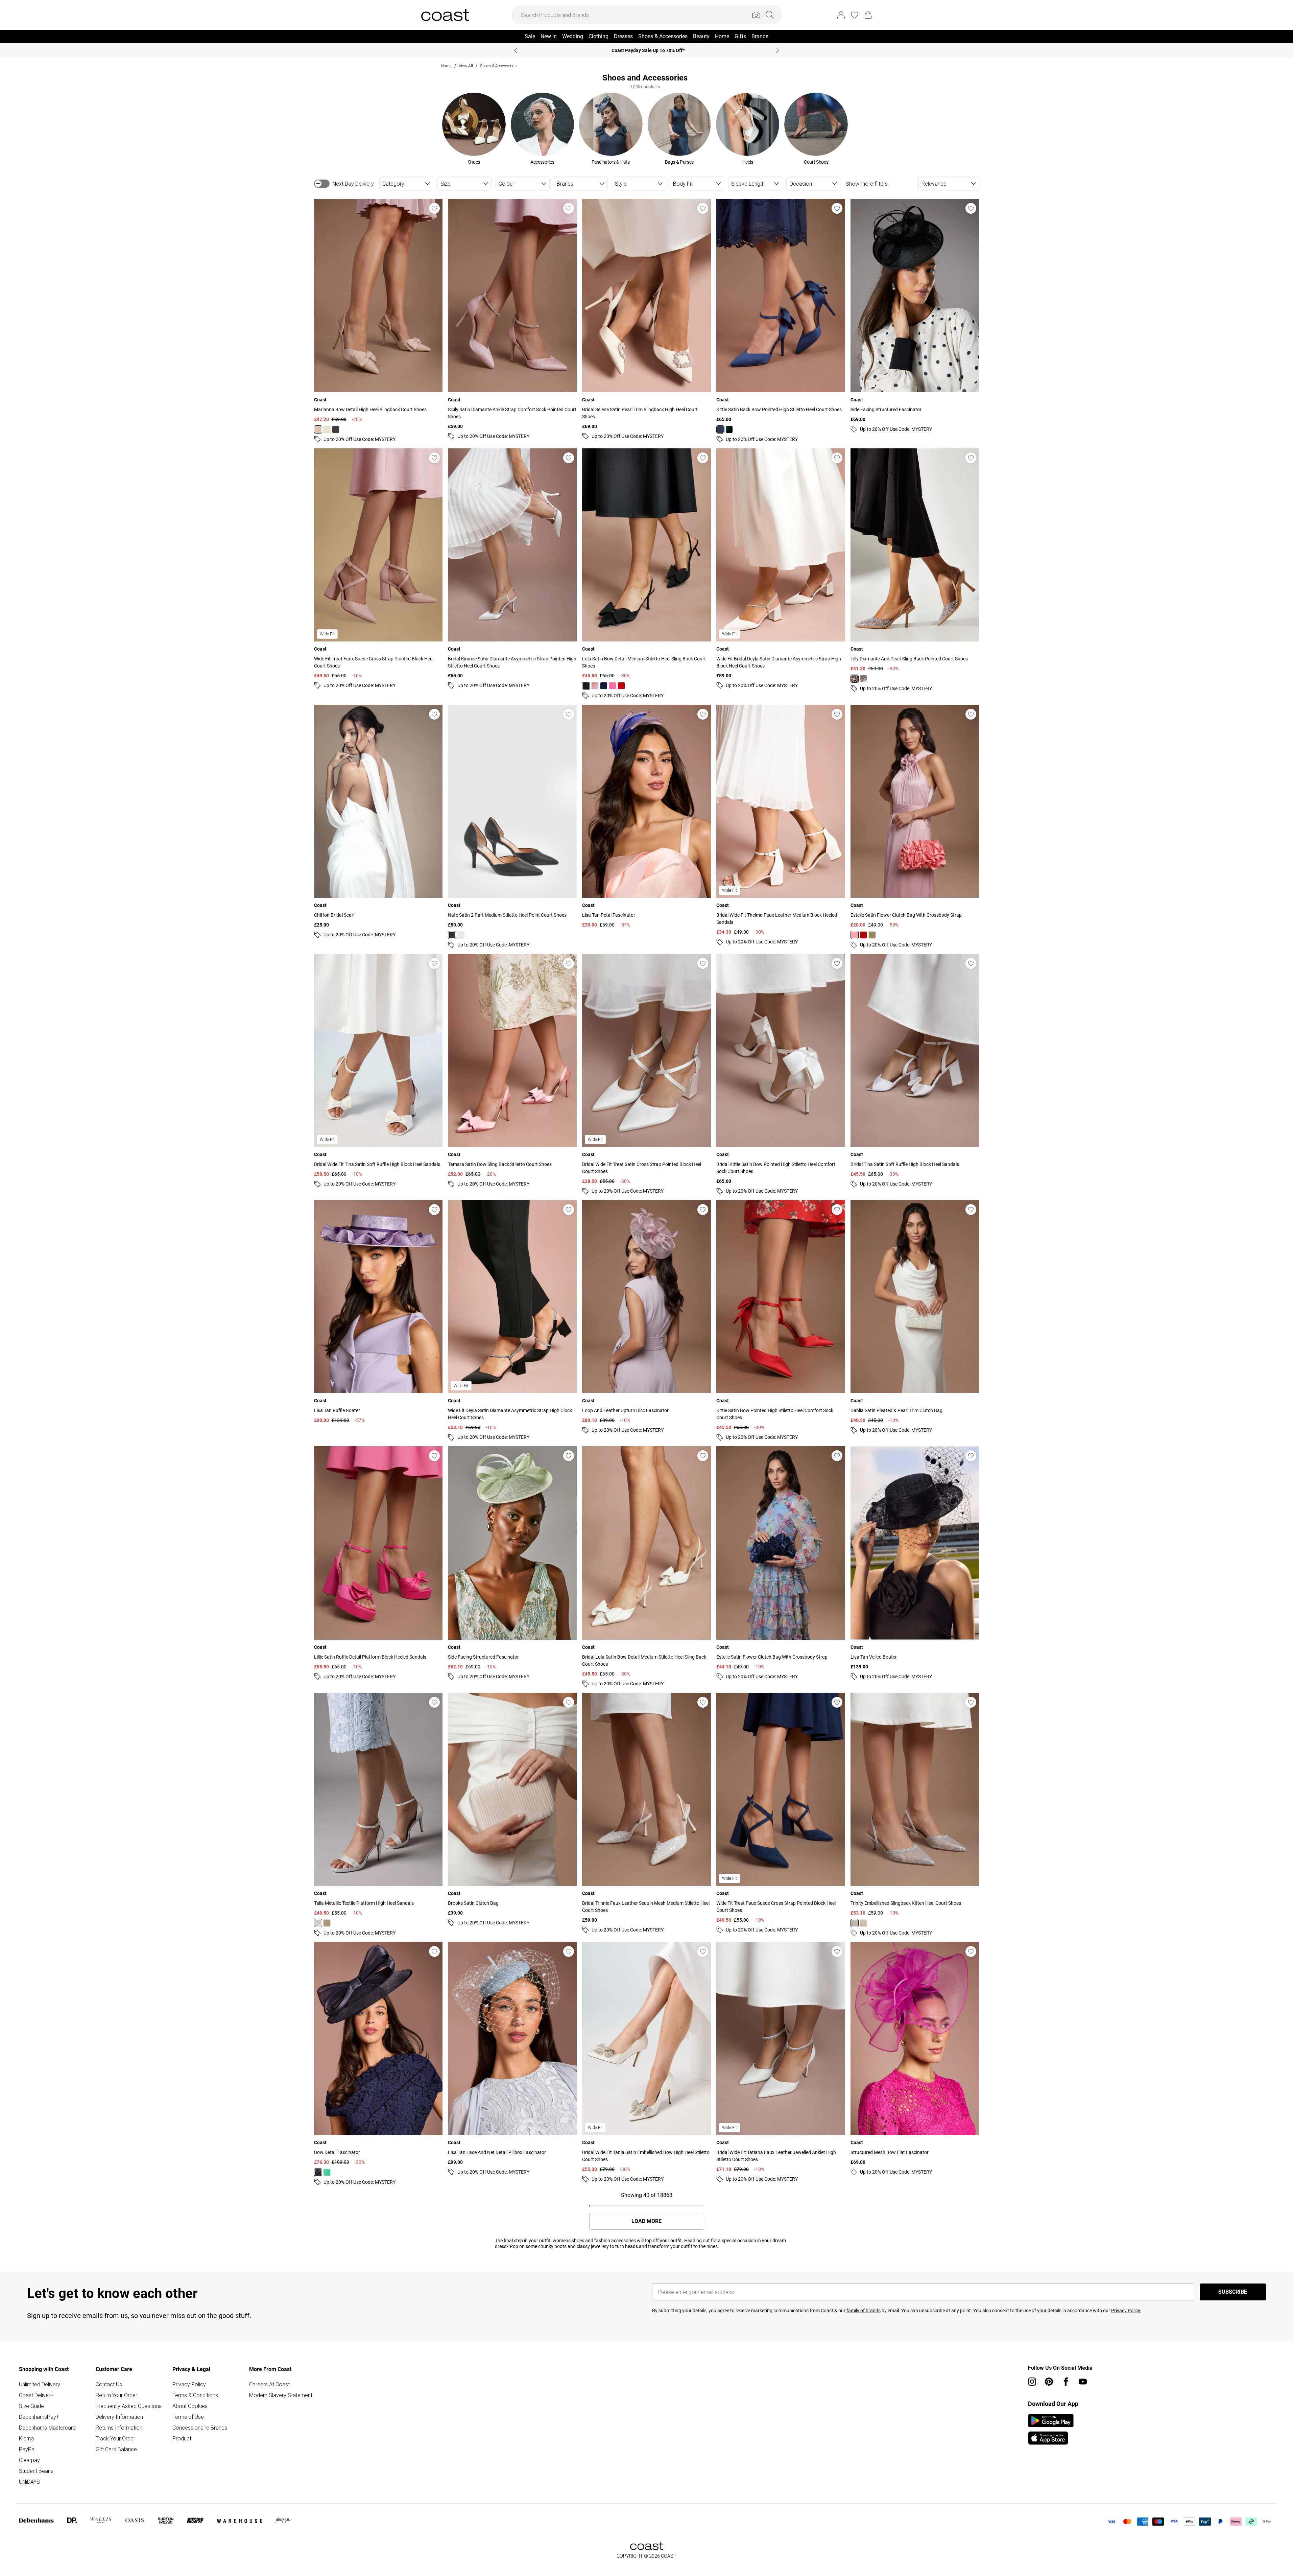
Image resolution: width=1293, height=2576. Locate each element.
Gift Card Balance (116, 2449)
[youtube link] (1083, 2382)
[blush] (595, 686)
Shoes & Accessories (498, 66)
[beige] (855, 679)
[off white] (327, 429)
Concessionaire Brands (200, 2428)
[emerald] (729, 429)
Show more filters (867, 184)
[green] (327, 2172)
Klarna (26, 2438)
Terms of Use (188, 2417)
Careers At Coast (269, 2384)
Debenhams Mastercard (47, 2428)
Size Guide (31, 2406)
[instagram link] (1032, 2382)
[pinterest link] (1049, 2382)
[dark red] (863, 935)
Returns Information (119, 2428)
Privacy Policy (189, 2384)
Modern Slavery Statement (281, 2395)
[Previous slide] (516, 50)
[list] (645, 129)
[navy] (720, 429)
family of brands (864, 2311)
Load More (646, 2221)
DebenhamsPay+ (39, 2417)
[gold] (327, 1923)
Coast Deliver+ (36, 2395)
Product (182, 2438)
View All (466, 66)
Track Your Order (115, 2438)
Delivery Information (119, 2417)
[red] (621, 686)
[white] (461, 935)
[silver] (863, 679)
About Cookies (190, 2406)
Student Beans (36, 2471)
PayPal (27, 2449)
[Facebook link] (1066, 2382)
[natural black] (336, 429)
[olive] (872, 935)
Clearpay (29, 2460)
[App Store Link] (1051, 2429)
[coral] (855, 935)
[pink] (318, 429)
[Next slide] (778, 50)
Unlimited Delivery (40, 2384)
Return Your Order (116, 2395)
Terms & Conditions (195, 2395)
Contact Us (109, 2384)
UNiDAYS (29, 2482)
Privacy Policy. (1126, 2311)
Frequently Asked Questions (129, 2406)
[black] (586, 686)
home (446, 66)
